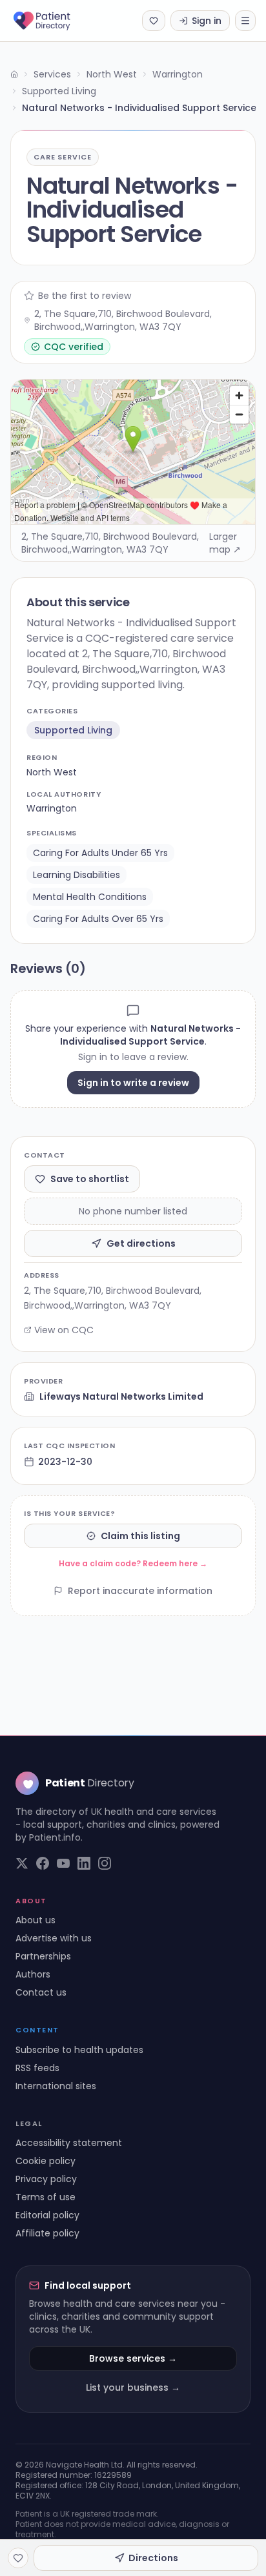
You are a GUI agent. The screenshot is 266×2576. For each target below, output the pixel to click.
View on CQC (64, 1330)
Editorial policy (47, 2215)
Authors (33, 1974)
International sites (56, 2086)
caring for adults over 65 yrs (98, 919)
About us (36, 1920)
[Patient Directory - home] (53, 21)
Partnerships (43, 1956)
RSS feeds (37, 2068)
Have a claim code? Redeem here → (133, 1563)
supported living (73, 730)
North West (112, 74)
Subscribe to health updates (79, 2050)
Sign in (207, 21)
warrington (52, 808)
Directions (153, 2558)
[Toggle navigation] (245, 21)
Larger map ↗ (225, 543)
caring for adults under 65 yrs (100, 853)
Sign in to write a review (133, 1083)
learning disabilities (77, 875)
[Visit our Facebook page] (43, 1863)
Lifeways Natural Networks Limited (121, 1396)
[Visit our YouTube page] (63, 1863)
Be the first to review (85, 296)
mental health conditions (90, 897)
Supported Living (59, 91)
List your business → (133, 2387)
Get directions (141, 1243)
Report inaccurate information (140, 1591)
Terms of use (46, 2197)
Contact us (41, 1992)
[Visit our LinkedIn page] (84, 1863)
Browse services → (133, 2358)
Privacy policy (46, 2179)
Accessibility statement (69, 2143)
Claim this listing (140, 1536)
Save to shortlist (90, 1179)
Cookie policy (46, 2161)
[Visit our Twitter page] (22, 1863)
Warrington (178, 74)
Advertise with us (54, 1938)
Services (52, 74)
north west (52, 772)
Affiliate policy (47, 2233)
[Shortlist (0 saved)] (154, 21)
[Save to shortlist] (18, 2558)
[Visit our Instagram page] (105, 1863)
